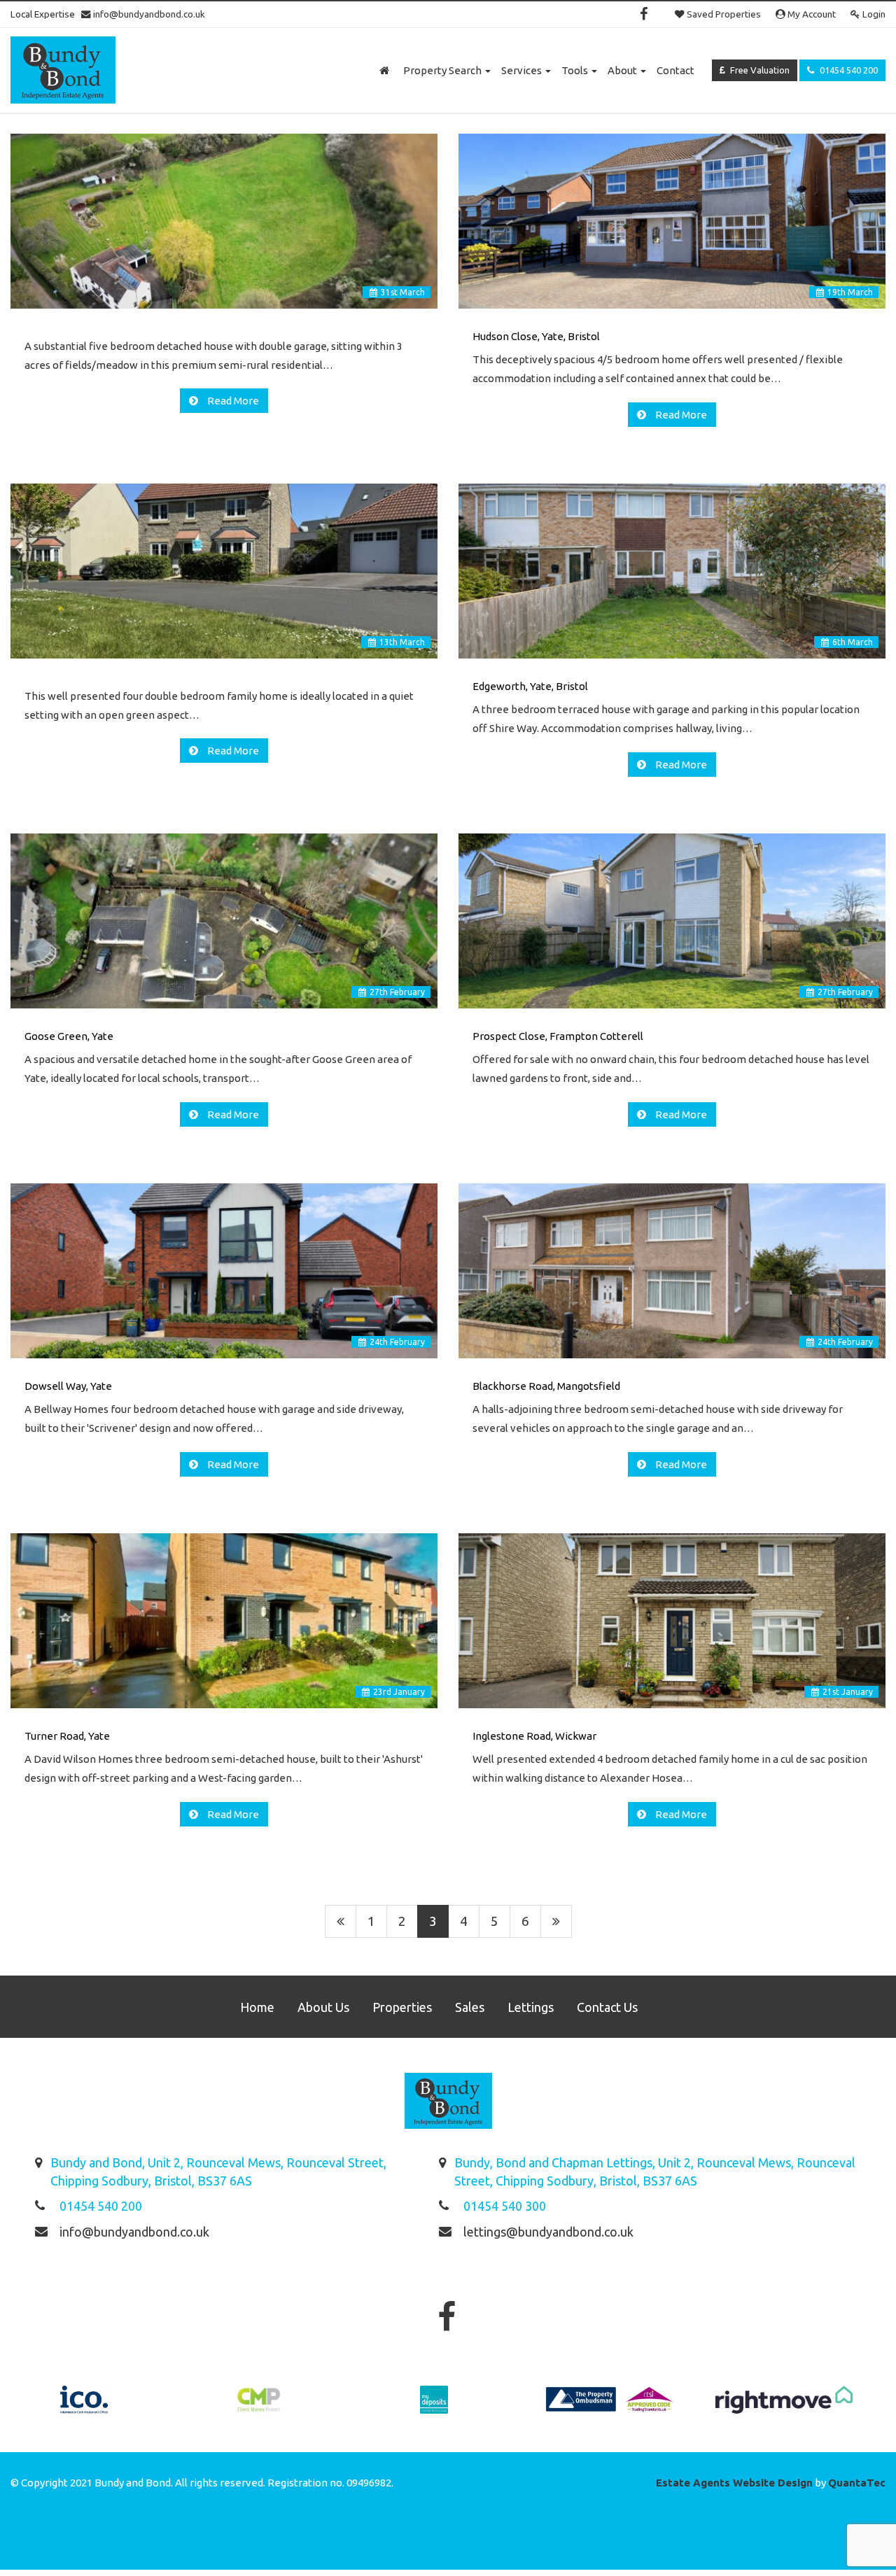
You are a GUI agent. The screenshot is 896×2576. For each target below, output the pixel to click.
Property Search (443, 70)
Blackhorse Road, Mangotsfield (546, 1386)
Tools (576, 70)
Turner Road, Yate (67, 1736)
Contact (675, 70)
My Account (811, 14)
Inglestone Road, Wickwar (534, 1736)
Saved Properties (723, 14)
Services (523, 70)
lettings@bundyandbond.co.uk (548, 2232)
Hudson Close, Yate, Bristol (536, 336)
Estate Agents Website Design (734, 2483)
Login (873, 14)
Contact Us (607, 2007)
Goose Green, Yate (69, 1036)
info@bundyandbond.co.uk (148, 14)
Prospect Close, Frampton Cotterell (558, 1036)
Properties (402, 2007)
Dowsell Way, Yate (68, 1386)
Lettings (531, 2007)
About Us (323, 2007)
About (623, 70)
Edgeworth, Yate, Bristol (530, 686)
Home (257, 2007)
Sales (470, 2007)
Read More (232, 401)
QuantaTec (857, 2483)
